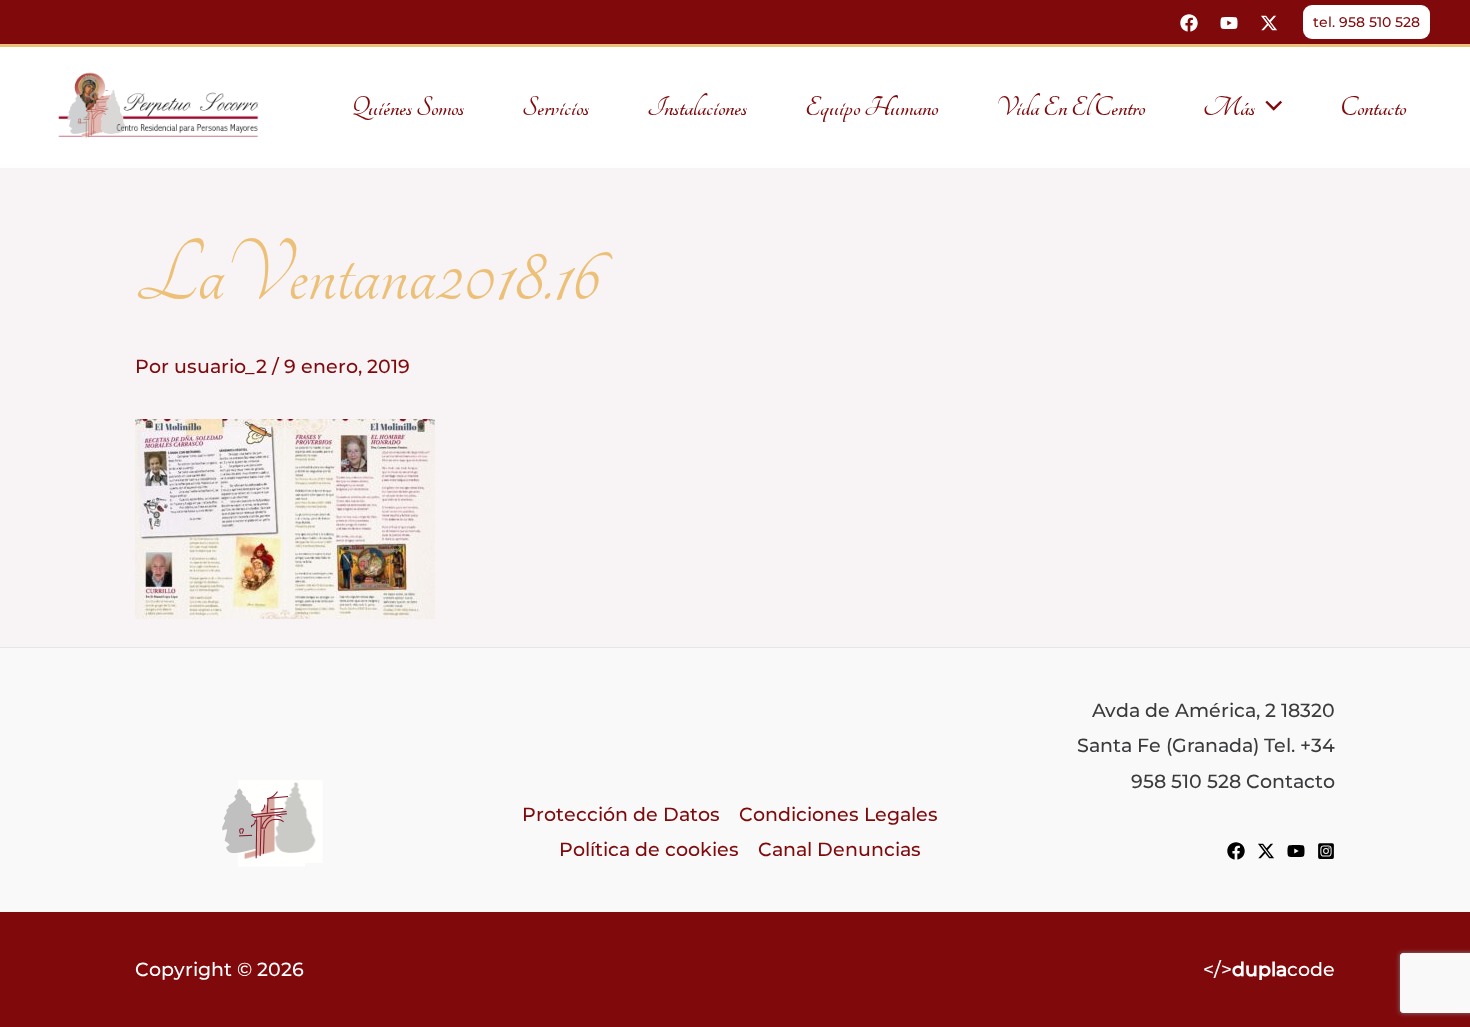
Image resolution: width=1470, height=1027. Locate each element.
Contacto (1373, 108)
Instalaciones (697, 108)
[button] (1366, 22)
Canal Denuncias (839, 849)
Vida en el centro (1070, 108)
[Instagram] (1326, 851)
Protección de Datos (621, 814)
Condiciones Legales (838, 814)
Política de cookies (649, 849)
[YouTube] (1229, 23)
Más (1229, 108)
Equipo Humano (871, 108)
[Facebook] (1189, 23)
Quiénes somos (407, 108)
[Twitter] (1269, 23)
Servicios (555, 108)
